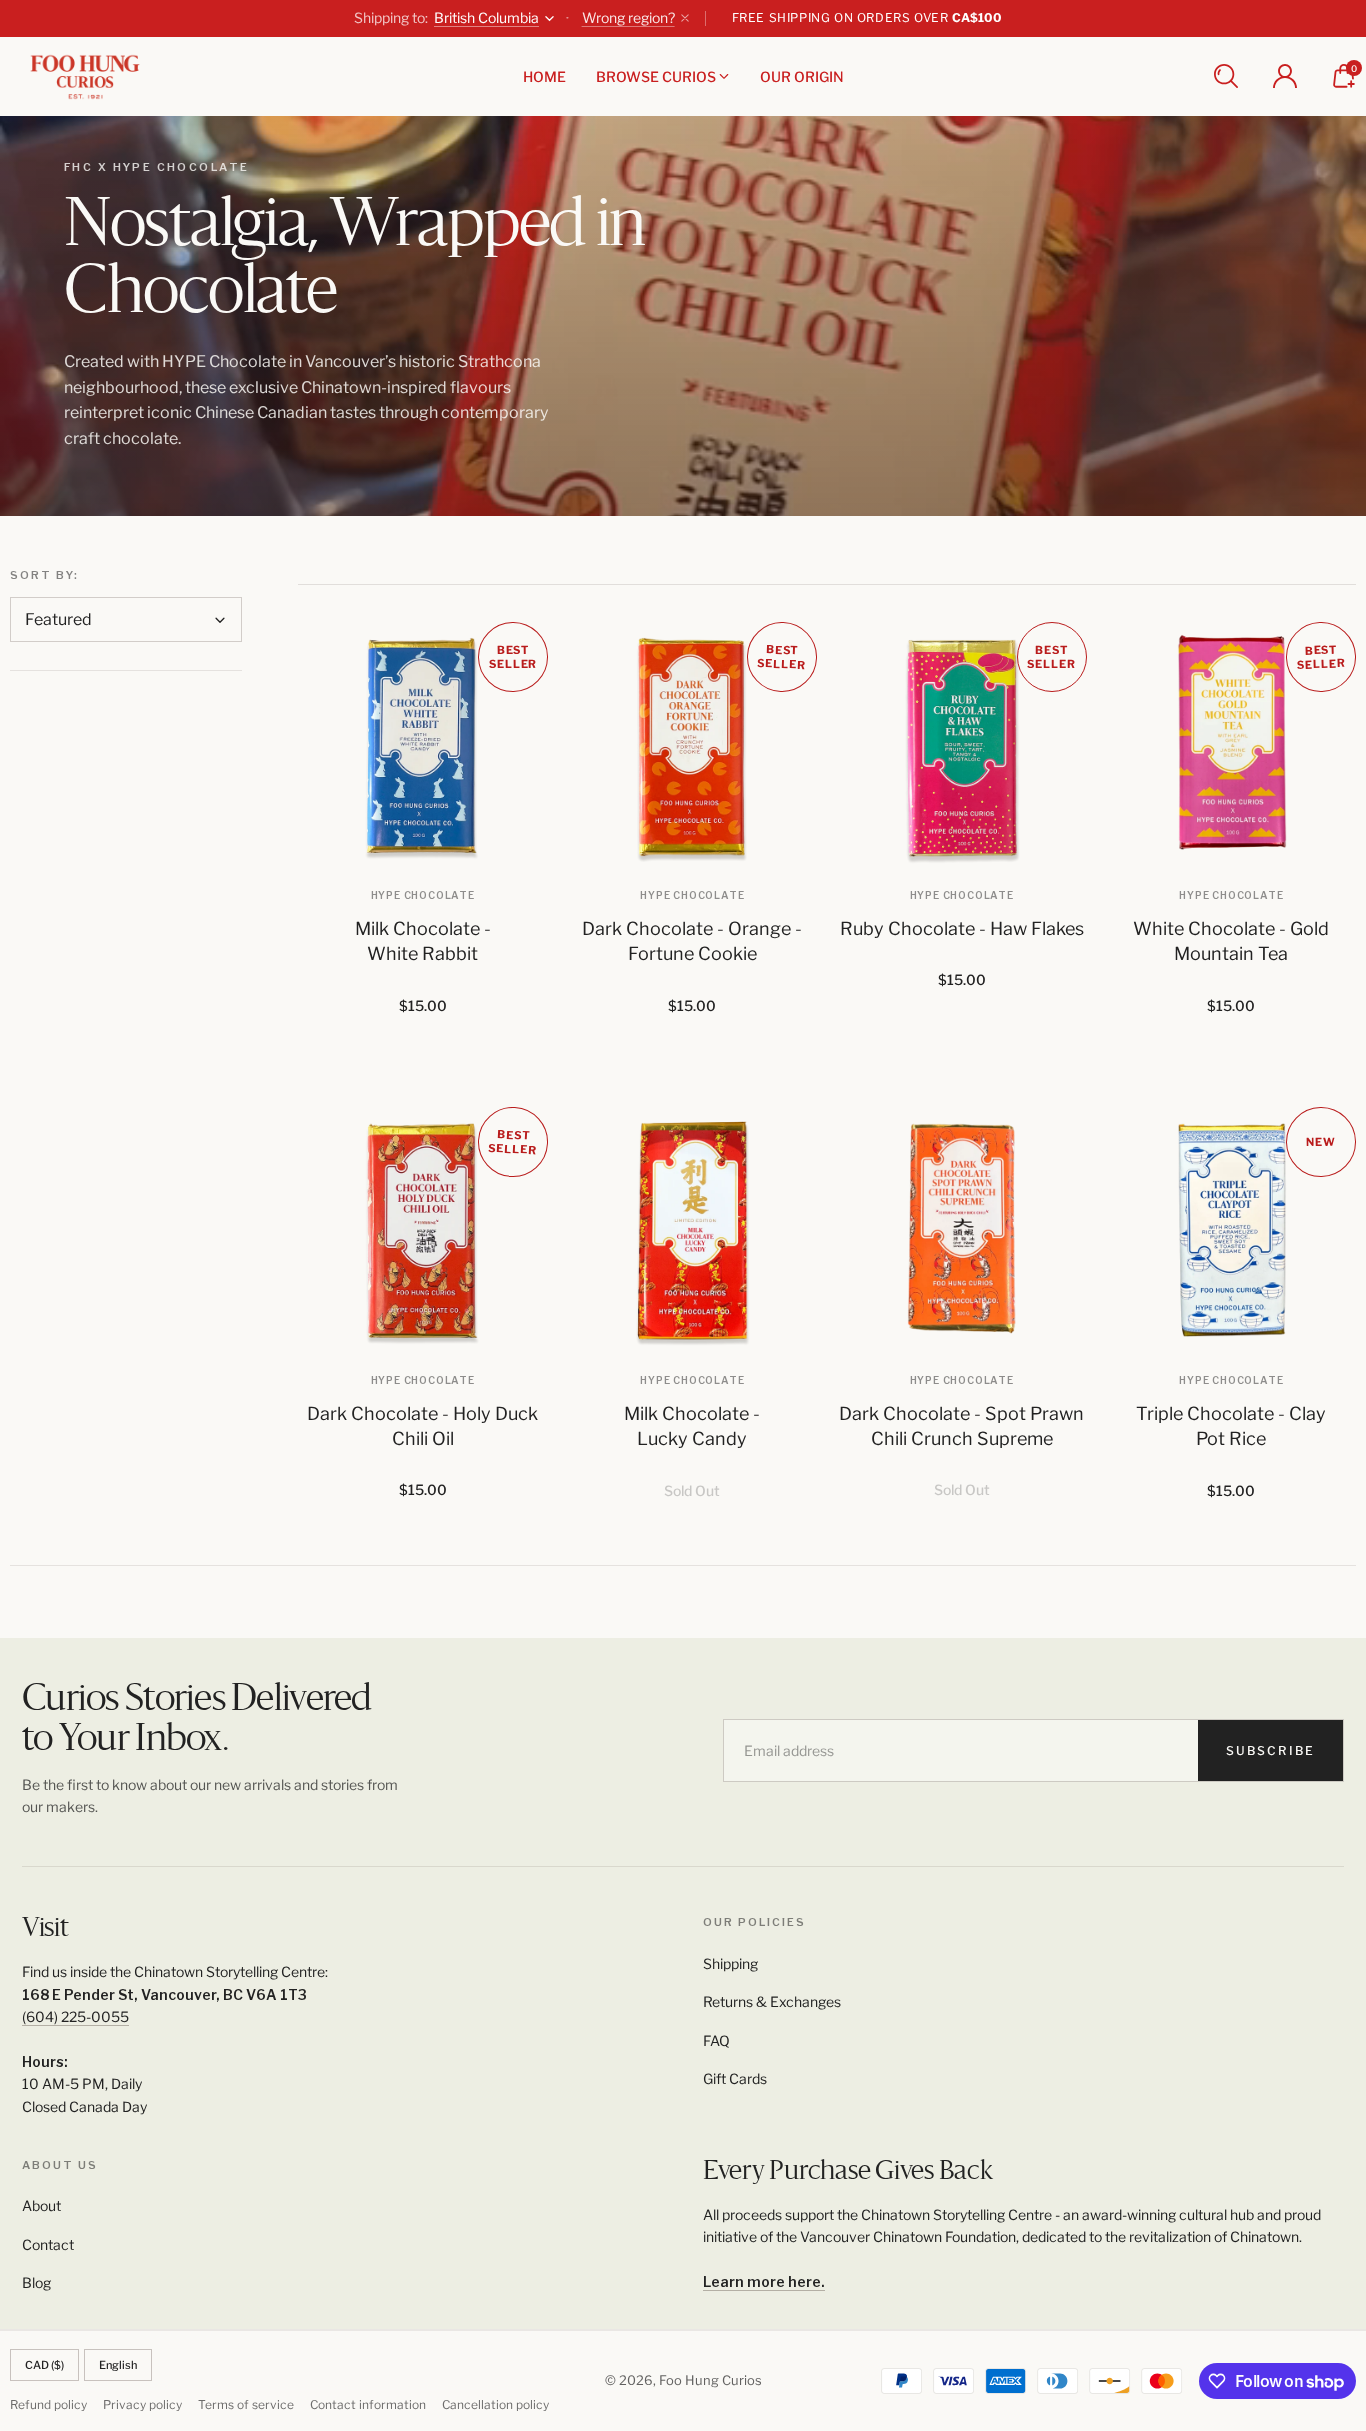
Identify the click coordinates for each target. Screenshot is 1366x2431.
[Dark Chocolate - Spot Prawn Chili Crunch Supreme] (962, 1232)
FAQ (716, 2040)
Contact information (368, 2404)
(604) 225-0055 (75, 2016)
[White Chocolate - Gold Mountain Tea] (1232, 747)
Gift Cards (735, 2078)
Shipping (730, 1963)
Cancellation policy (495, 2404)
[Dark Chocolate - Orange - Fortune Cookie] (693, 747)
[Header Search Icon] (1226, 76)
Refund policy (48, 2404)
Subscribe (1270, 1750)
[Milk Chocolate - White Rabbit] (423, 747)
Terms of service (246, 2404)
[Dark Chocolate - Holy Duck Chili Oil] (423, 1232)
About (41, 2205)
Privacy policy (142, 2404)
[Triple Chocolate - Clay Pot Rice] (1232, 1232)
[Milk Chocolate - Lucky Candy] (693, 1232)
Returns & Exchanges (772, 2001)
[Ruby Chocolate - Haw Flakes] (962, 747)
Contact (48, 2244)
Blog (36, 2282)
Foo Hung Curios (710, 2380)
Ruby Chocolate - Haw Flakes (962, 928)
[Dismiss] (685, 18)
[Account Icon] (1285, 76)
